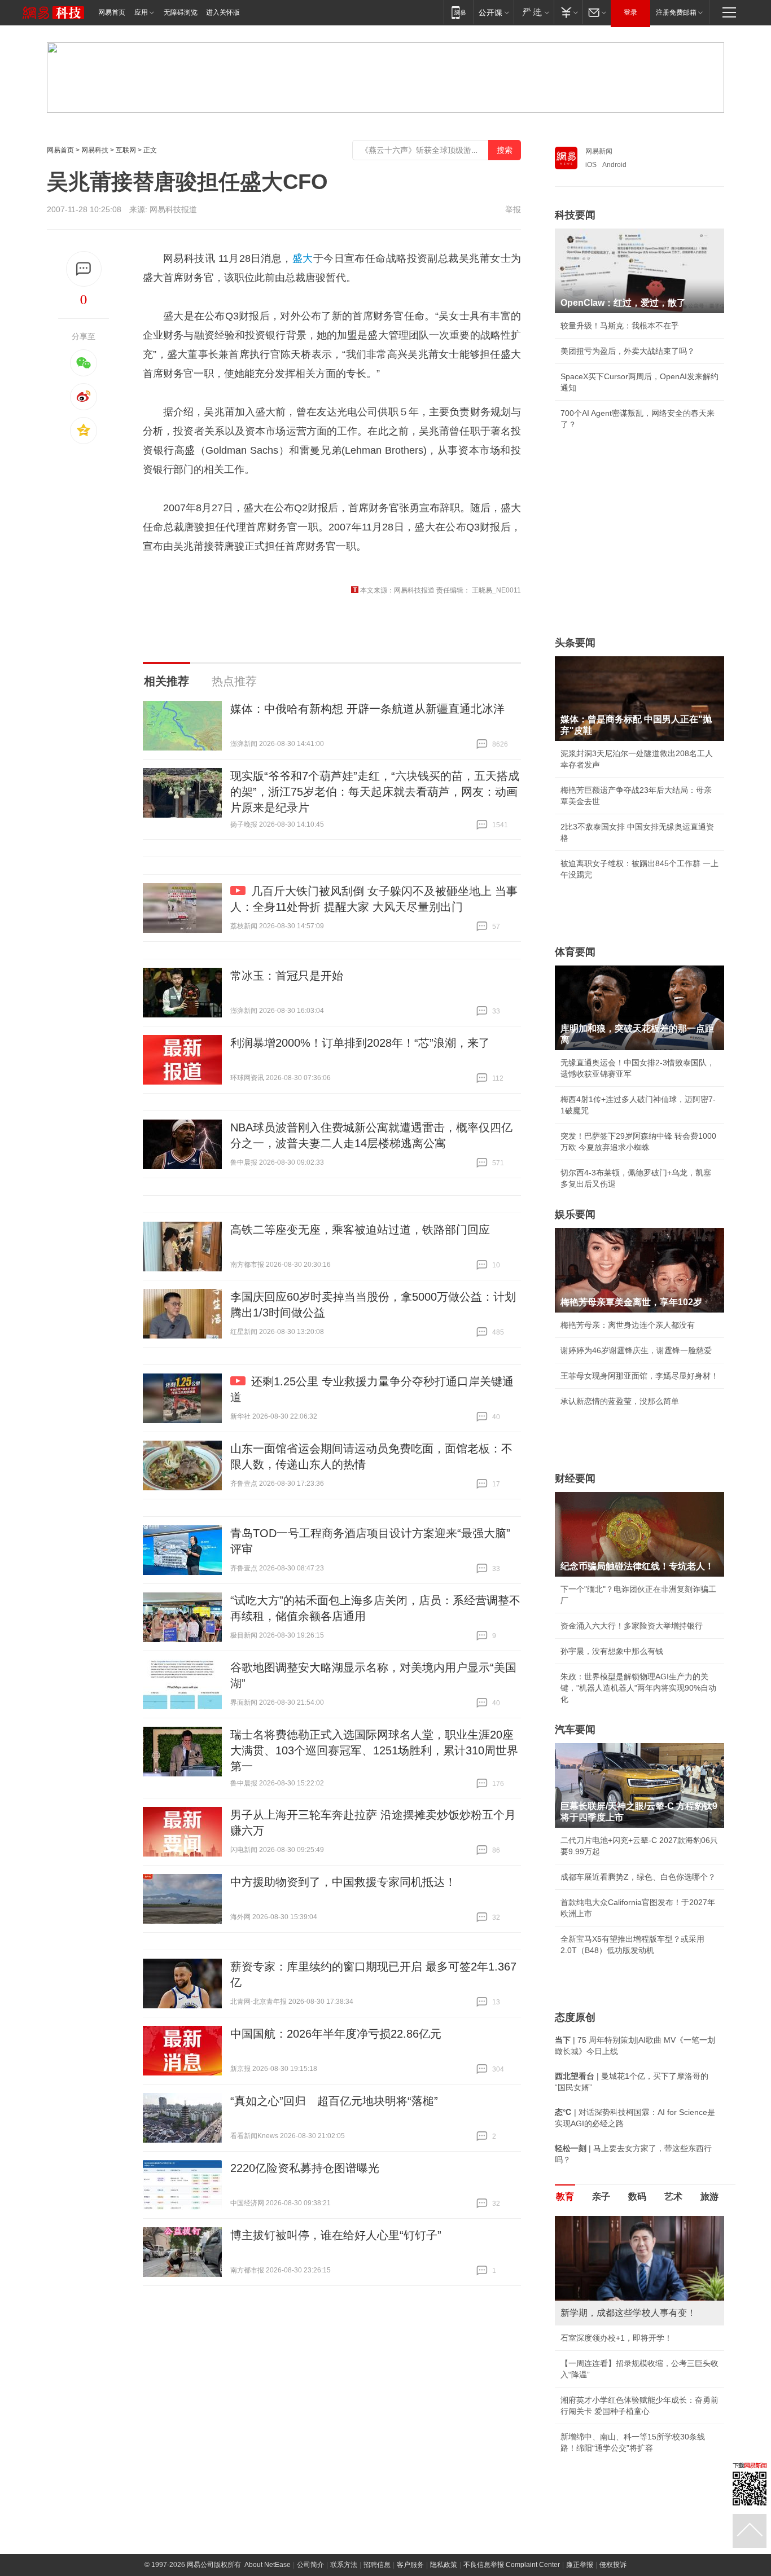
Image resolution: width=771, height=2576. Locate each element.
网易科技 (95, 150)
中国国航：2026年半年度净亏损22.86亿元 (336, 2034)
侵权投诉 (613, 2565)
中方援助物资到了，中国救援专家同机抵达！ (343, 1882)
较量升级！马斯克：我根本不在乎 (620, 326)
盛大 (303, 258)
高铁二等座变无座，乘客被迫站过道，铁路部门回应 (360, 1230)
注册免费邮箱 (676, 12)
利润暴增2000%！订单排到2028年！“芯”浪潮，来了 (360, 1043)
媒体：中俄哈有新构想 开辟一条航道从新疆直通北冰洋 (367, 709)
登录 (630, 12)
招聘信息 (377, 2565)
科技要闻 (575, 215)
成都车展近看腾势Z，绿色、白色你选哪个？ (638, 1877)
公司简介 (310, 2565)
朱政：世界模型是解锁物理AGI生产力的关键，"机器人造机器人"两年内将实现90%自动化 (638, 1688)
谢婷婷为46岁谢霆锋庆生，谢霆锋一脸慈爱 (636, 1350)
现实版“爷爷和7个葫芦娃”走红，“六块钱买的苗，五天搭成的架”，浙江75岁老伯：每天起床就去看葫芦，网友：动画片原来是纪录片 (375, 792)
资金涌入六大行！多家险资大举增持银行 (632, 1626)
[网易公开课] (494, 12)
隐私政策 (444, 2565)
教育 (565, 2197)
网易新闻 (599, 151)
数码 (637, 2197)
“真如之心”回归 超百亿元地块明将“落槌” (334, 2101)
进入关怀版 (223, 12)
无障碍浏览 (181, 12)
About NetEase (268, 2565)
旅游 (709, 2197)
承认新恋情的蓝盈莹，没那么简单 (620, 1401)
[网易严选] (534, 12)
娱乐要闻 (575, 1214)
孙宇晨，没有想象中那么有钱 (612, 1651)
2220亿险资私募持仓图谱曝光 (305, 2168)
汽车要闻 (575, 1730)
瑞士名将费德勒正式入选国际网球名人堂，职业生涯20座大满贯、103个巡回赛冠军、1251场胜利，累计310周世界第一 (374, 1750)
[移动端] (459, 12)
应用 (141, 12)
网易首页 (112, 12)
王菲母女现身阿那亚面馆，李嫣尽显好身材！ (639, 1376)
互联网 (126, 150)
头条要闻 (575, 643)
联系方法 (344, 2565)
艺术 (673, 2197)
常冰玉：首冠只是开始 (287, 976)
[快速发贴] (84, 269)
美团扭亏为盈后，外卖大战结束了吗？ (628, 351)
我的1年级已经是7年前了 (604, 2338)
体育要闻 (575, 952)
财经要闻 (575, 1478)
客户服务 (410, 2565)
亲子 (601, 2197)
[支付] (568, 12)
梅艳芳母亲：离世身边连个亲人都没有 (628, 1325)
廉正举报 (580, 2565)
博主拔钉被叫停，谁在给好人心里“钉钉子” (336, 2235)
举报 (513, 209)
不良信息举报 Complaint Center (512, 2565)
